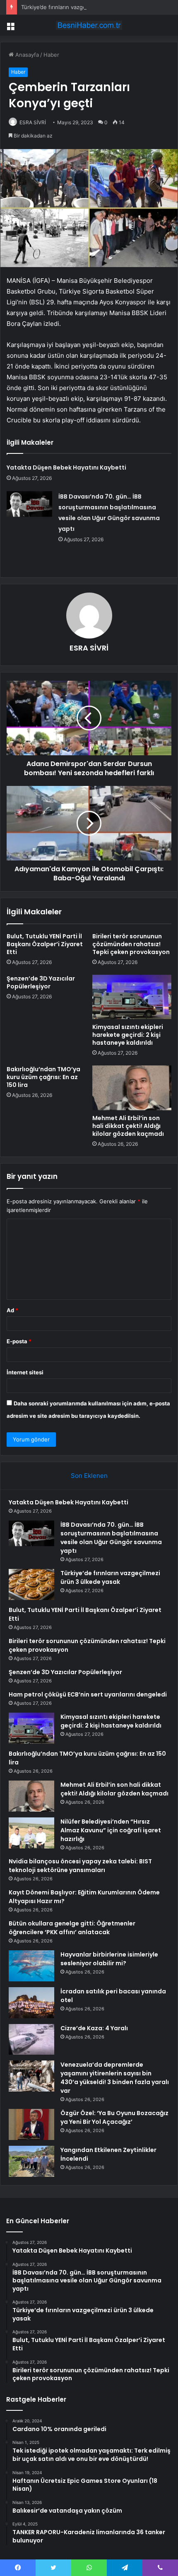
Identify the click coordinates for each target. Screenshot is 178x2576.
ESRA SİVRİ (33, 122)
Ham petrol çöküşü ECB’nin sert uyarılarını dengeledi (88, 1694)
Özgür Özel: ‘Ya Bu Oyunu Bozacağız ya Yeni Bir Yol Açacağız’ (114, 2117)
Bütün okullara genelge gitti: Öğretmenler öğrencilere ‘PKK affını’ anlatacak (72, 1928)
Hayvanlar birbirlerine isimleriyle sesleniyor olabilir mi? (109, 1959)
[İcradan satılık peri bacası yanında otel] (31, 2003)
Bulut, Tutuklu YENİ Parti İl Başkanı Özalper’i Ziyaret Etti (45, 944)
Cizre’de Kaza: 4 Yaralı (94, 2028)
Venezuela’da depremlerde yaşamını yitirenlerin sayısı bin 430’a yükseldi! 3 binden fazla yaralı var (115, 2078)
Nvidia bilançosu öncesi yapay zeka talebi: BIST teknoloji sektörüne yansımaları (80, 1866)
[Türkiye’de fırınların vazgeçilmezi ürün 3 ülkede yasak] (31, 1584)
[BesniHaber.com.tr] (89, 25)
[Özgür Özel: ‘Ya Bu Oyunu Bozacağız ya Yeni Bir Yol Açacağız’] (31, 2124)
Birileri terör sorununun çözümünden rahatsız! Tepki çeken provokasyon (131, 944)
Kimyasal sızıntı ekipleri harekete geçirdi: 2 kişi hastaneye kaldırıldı (128, 1035)
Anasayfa (26, 55)
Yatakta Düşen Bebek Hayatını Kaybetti (66, 467)
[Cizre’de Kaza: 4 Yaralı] (31, 2039)
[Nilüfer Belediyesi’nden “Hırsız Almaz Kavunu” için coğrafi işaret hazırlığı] (31, 1833)
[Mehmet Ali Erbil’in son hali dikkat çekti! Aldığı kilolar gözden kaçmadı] (132, 1088)
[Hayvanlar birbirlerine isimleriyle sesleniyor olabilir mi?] (31, 1966)
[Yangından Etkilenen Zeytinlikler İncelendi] (31, 2161)
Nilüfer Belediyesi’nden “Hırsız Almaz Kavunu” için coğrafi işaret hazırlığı (111, 1830)
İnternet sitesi (25, 1372)
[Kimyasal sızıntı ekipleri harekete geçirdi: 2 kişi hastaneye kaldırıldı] (132, 997)
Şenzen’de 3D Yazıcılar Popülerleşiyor (41, 982)
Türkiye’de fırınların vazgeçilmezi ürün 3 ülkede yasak (89, 7)
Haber (51, 55)
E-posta (19, 1341)
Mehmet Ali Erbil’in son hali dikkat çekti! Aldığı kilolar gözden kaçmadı (128, 1126)
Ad (12, 1310)
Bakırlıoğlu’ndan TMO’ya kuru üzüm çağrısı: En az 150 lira (43, 1077)
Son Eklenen (89, 1476)
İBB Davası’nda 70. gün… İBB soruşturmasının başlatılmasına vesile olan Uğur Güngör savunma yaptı (111, 1538)
